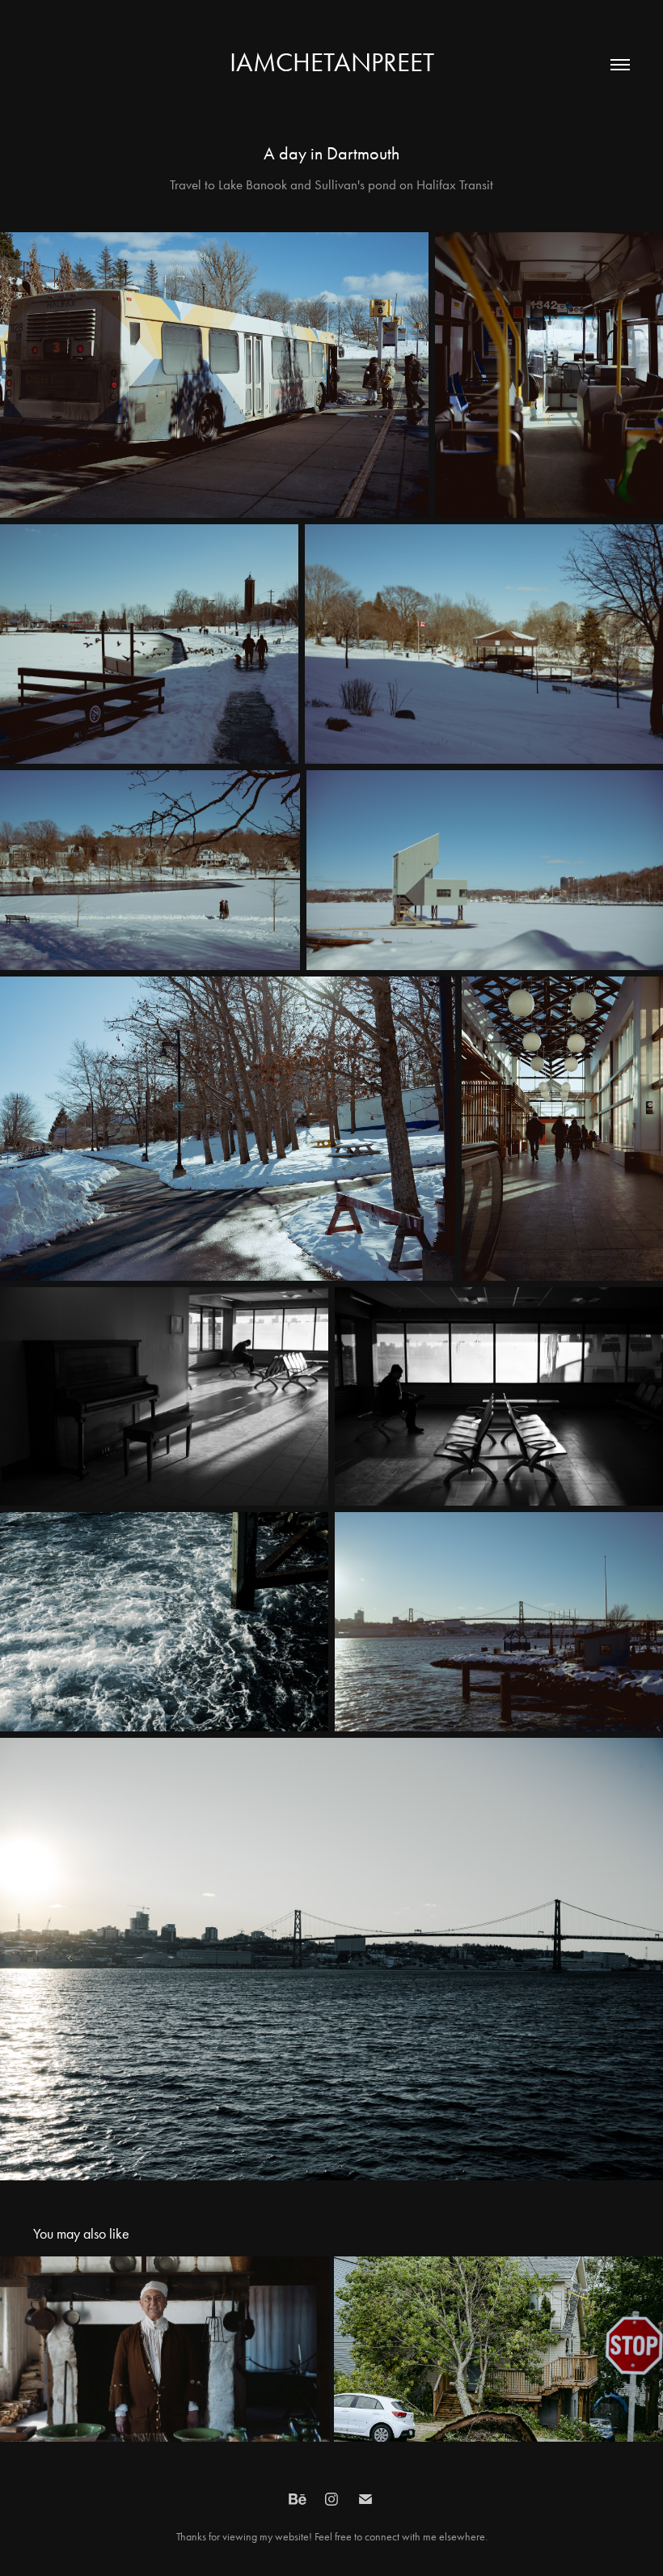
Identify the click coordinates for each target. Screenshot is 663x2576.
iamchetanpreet (332, 62)
